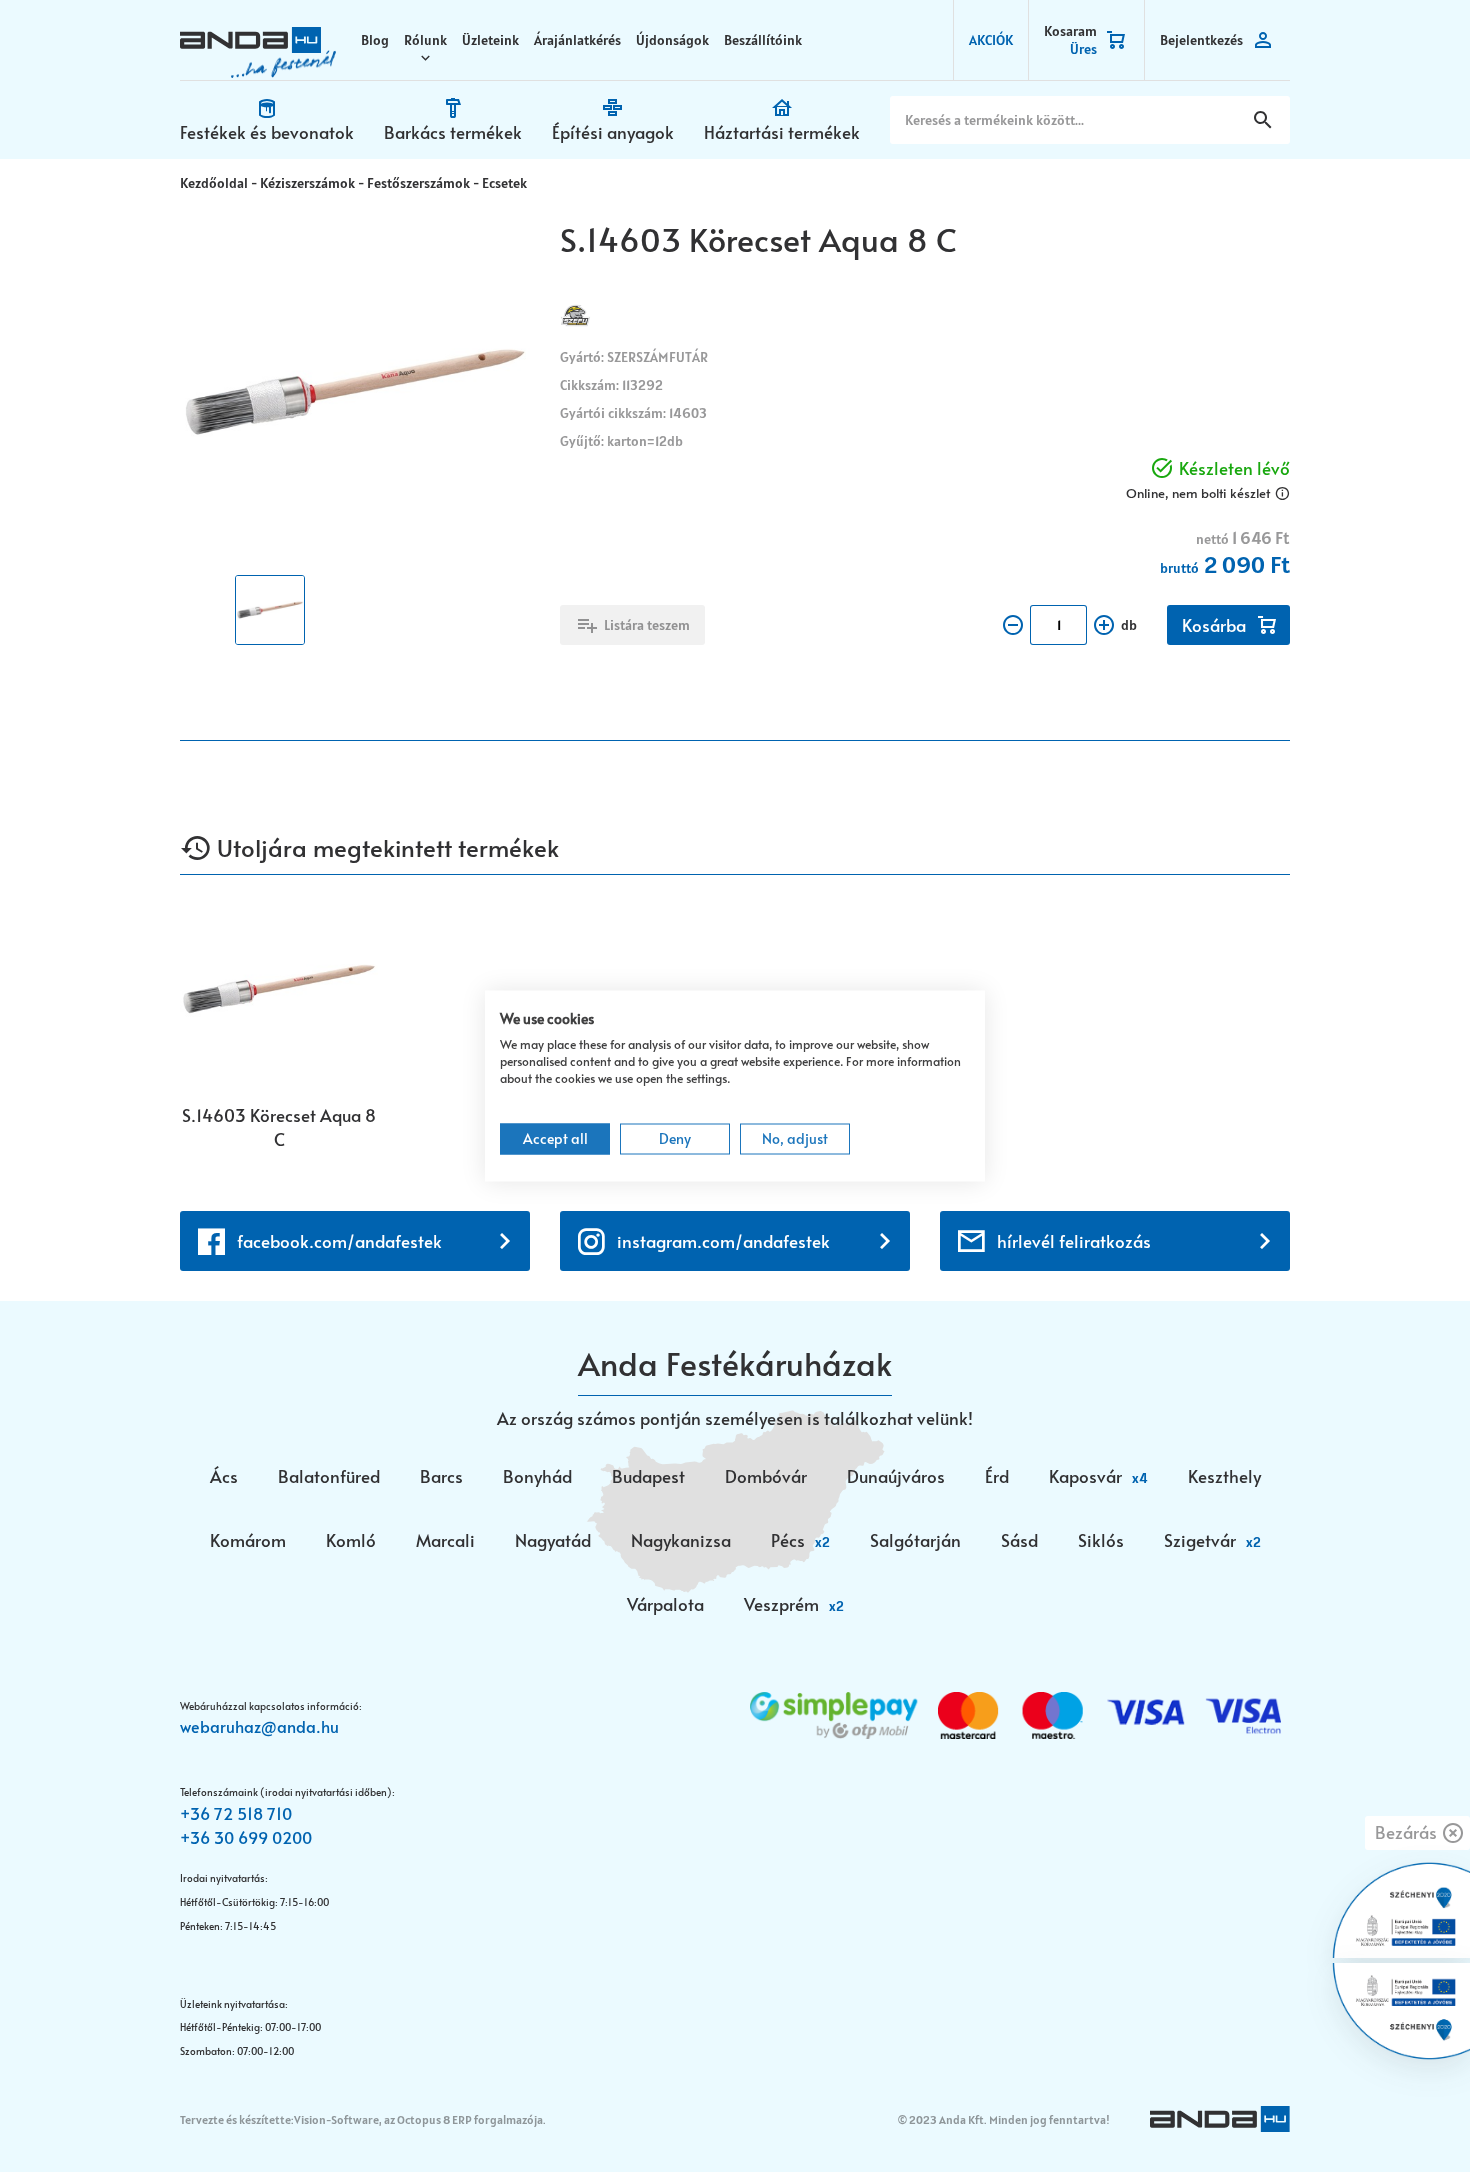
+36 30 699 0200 (246, 1837)
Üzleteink (490, 40)
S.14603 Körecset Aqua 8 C (279, 1127)
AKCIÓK (991, 40)
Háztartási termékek (782, 132)
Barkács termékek (453, 132)
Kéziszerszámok (307, 183)
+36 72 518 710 (236, 1813)
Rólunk (425, 40)
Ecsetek (504, 183)
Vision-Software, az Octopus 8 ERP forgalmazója (418, 2119)
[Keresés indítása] (1263, 120)
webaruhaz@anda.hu (259, 1726)
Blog (375, 40)
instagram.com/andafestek (723, 1241)
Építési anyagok (613, 132)
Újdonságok (672, 40)
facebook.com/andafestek (339, 1241)
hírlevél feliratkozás (1074, 1241)
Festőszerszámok (418, 183)
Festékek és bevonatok (267, 132)
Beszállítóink (763, 40)
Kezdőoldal (214, 183)
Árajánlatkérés (577, 40)
